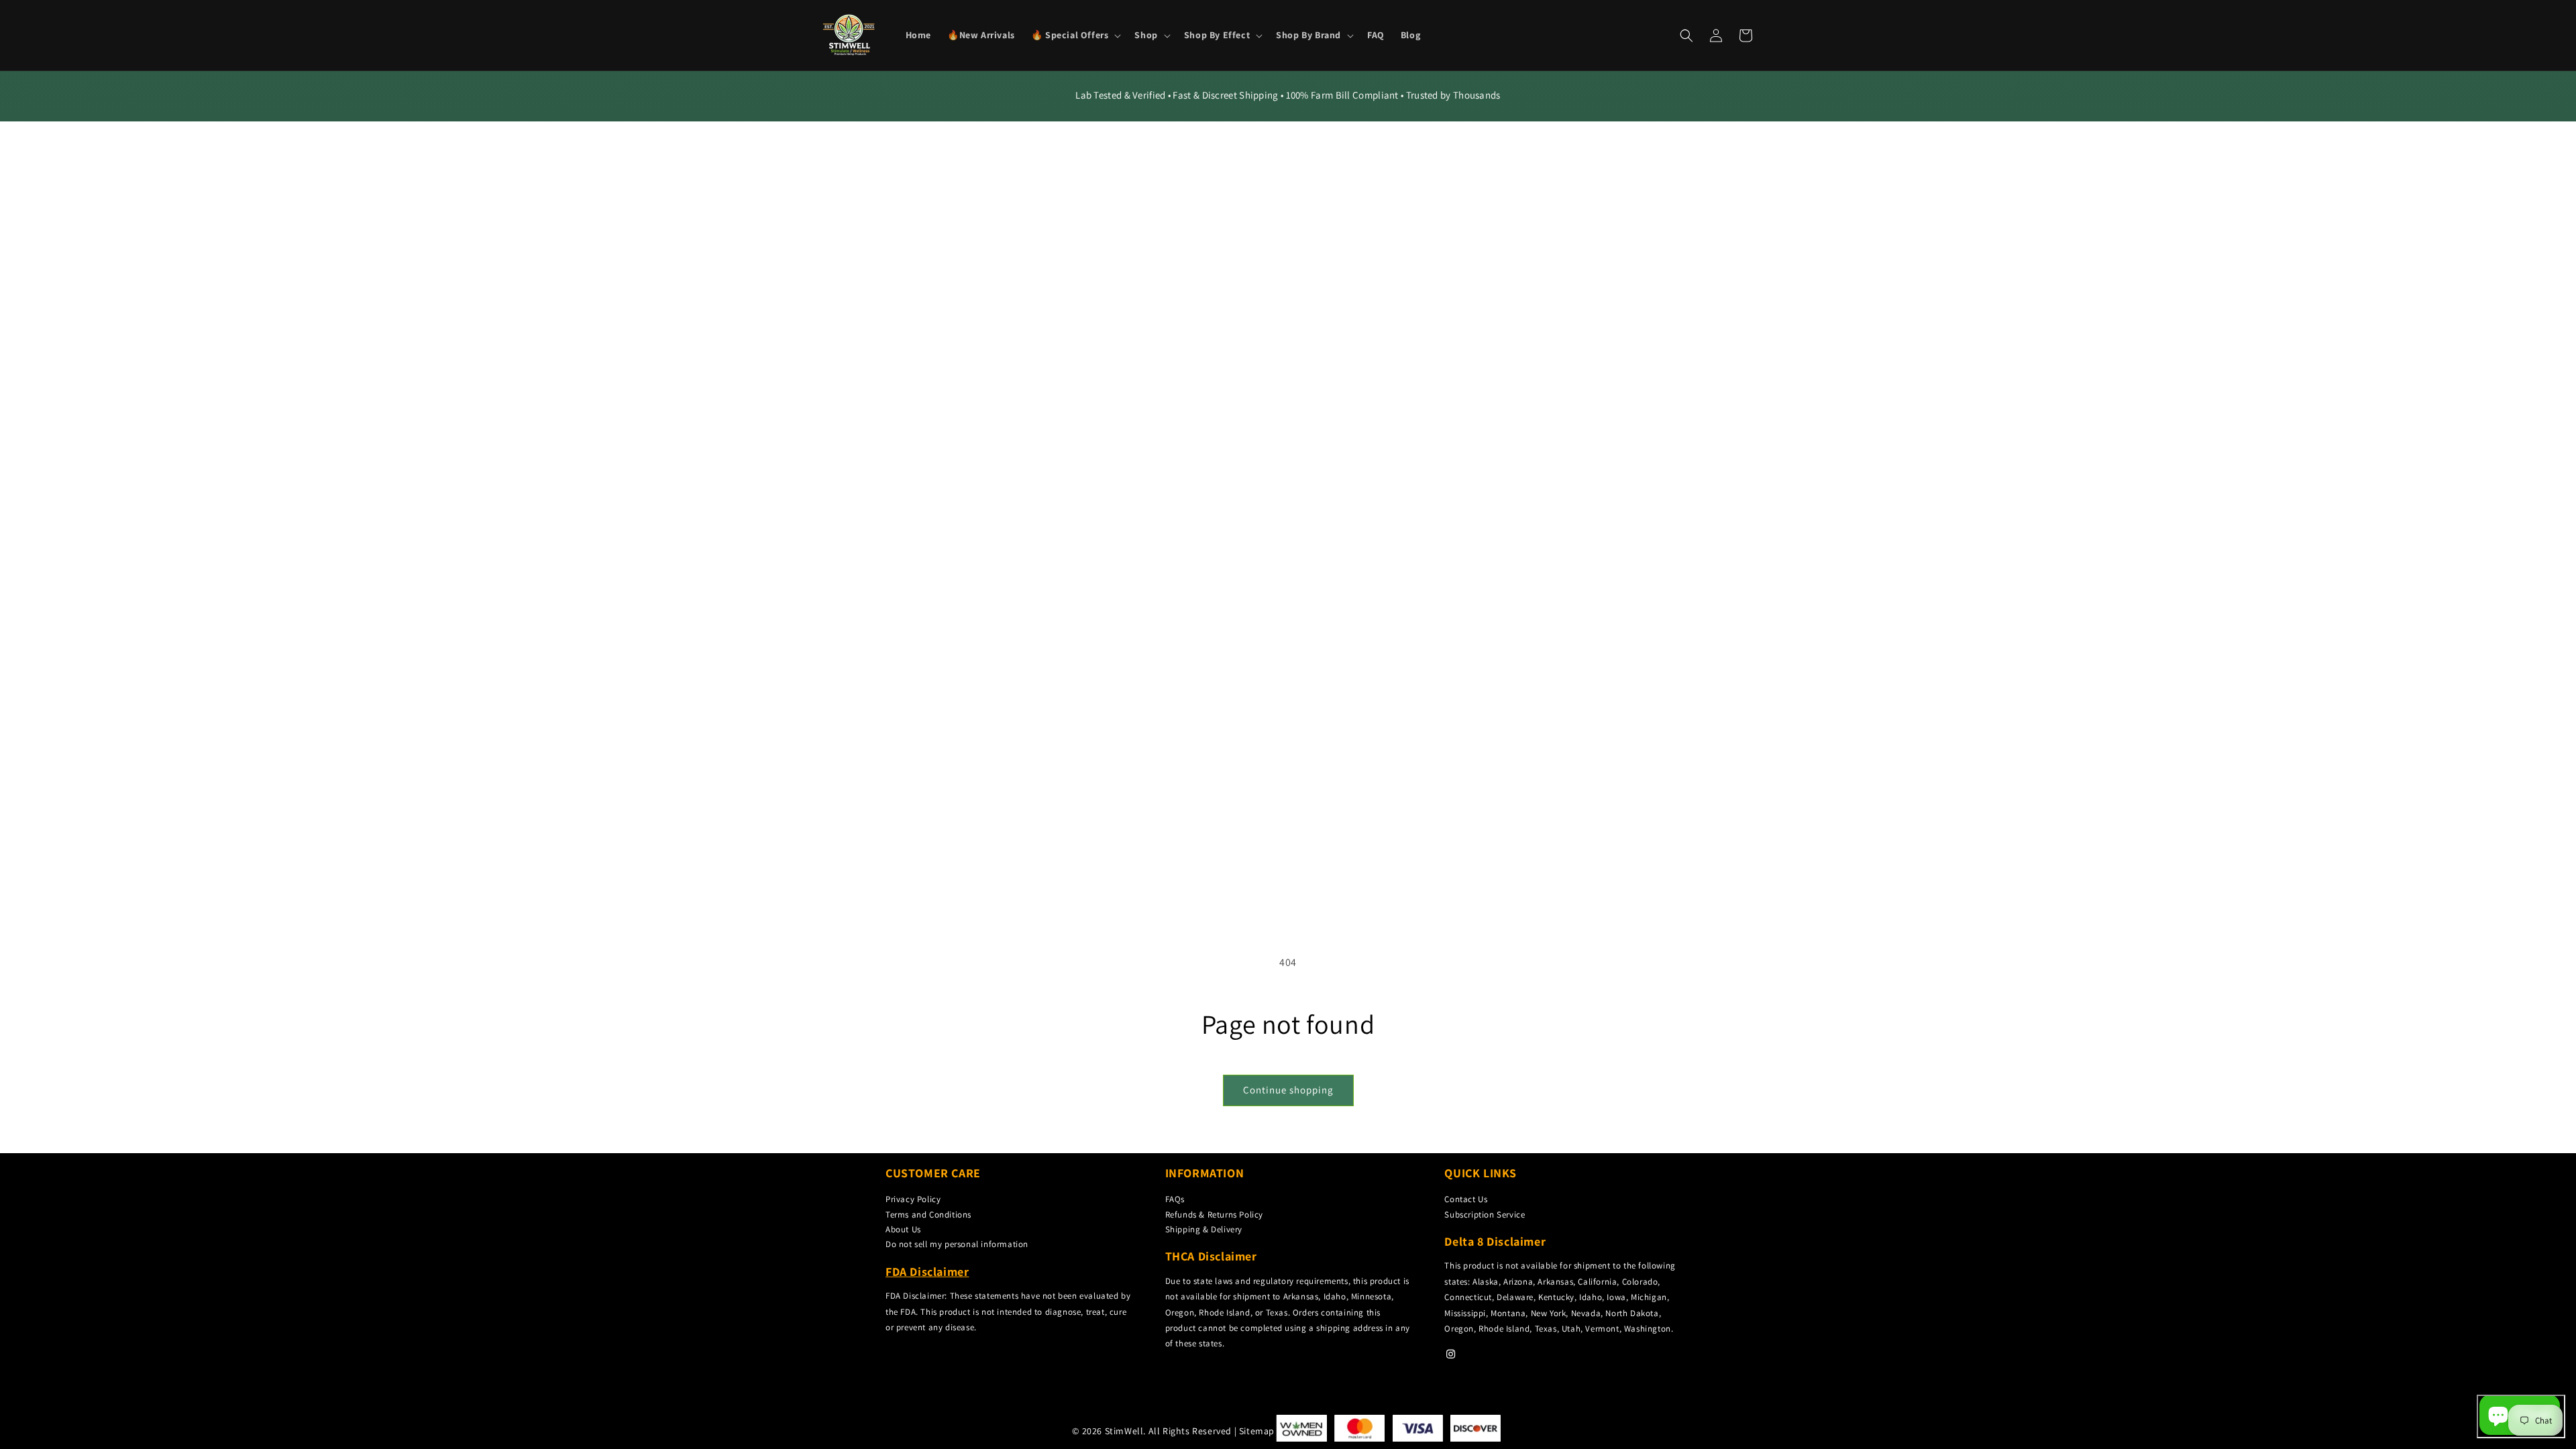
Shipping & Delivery (1204, 1229)
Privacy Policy (913, 1199)
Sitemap (1257, 1431)
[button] (1075, 35)
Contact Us (1466, 1199)
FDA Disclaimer (927, 1272)
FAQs (1175, 1199)
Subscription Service (1485, 1215)
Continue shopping (1288, 1090)
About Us (903, 1229)
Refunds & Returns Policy (1214, 1215)
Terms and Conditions (928, 1215)
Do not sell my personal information (957, 1244)
